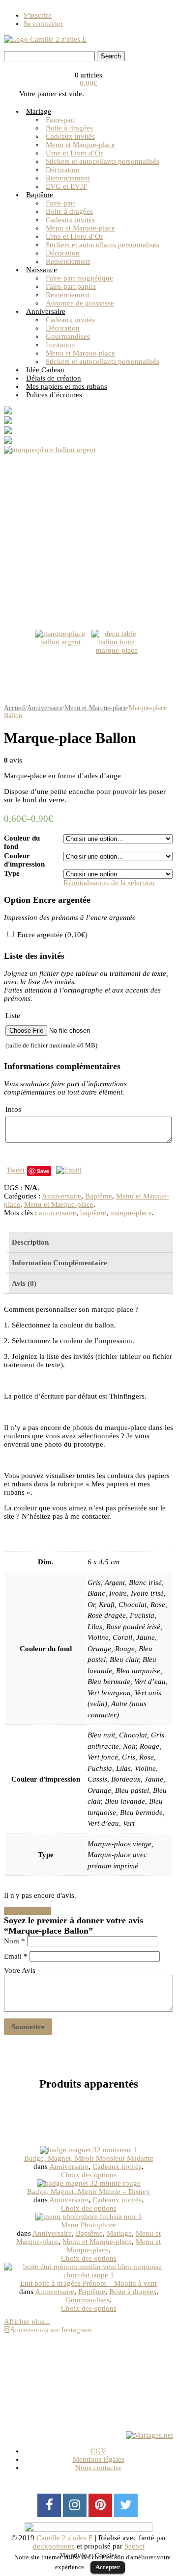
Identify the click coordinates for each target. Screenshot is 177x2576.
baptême (93, 1213)
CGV (98, 2451)
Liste (51, 1030)
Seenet (134, 2546)
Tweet (15, 1170)
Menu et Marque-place (96, 708)
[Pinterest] (100, 2505)
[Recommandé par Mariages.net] (149, 2435)
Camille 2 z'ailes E (65, 2538)
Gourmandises (88, 2300)
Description (30, 1242)
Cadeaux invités (117, 2167)
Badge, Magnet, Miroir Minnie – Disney (88, 2192)
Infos (13, 1109)
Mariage (119, 2233)
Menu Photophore (88, 2225)
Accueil (15, 708)
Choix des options (89, 2175)
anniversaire (58, 1213)
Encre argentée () (51, 935)
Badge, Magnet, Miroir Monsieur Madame (89, 2158)
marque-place (131, 1213)
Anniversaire (45, 708)
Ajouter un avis (28, 1911)
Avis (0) (24, 1283)
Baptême (99, 1196)
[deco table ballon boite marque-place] (117, 655)
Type (12, 873)
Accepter (108, 2567)
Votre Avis (20, 1970)
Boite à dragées (133, 2292)
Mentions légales (99, 2459)
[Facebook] (49, 2505)
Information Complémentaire (59, 1263)
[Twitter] (126, 2505)
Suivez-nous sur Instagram (51, 2330)
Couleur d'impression (24, 860)
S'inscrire (38, 15)
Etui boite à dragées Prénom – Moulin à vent (88, 2283)
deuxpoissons (54, 2546)
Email (16, 1956)
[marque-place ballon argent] (88, 532)
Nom (15, 1941)
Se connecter (43, 24)
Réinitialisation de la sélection (109, 883)
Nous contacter (98, 2468)
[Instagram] (75, 2505)
